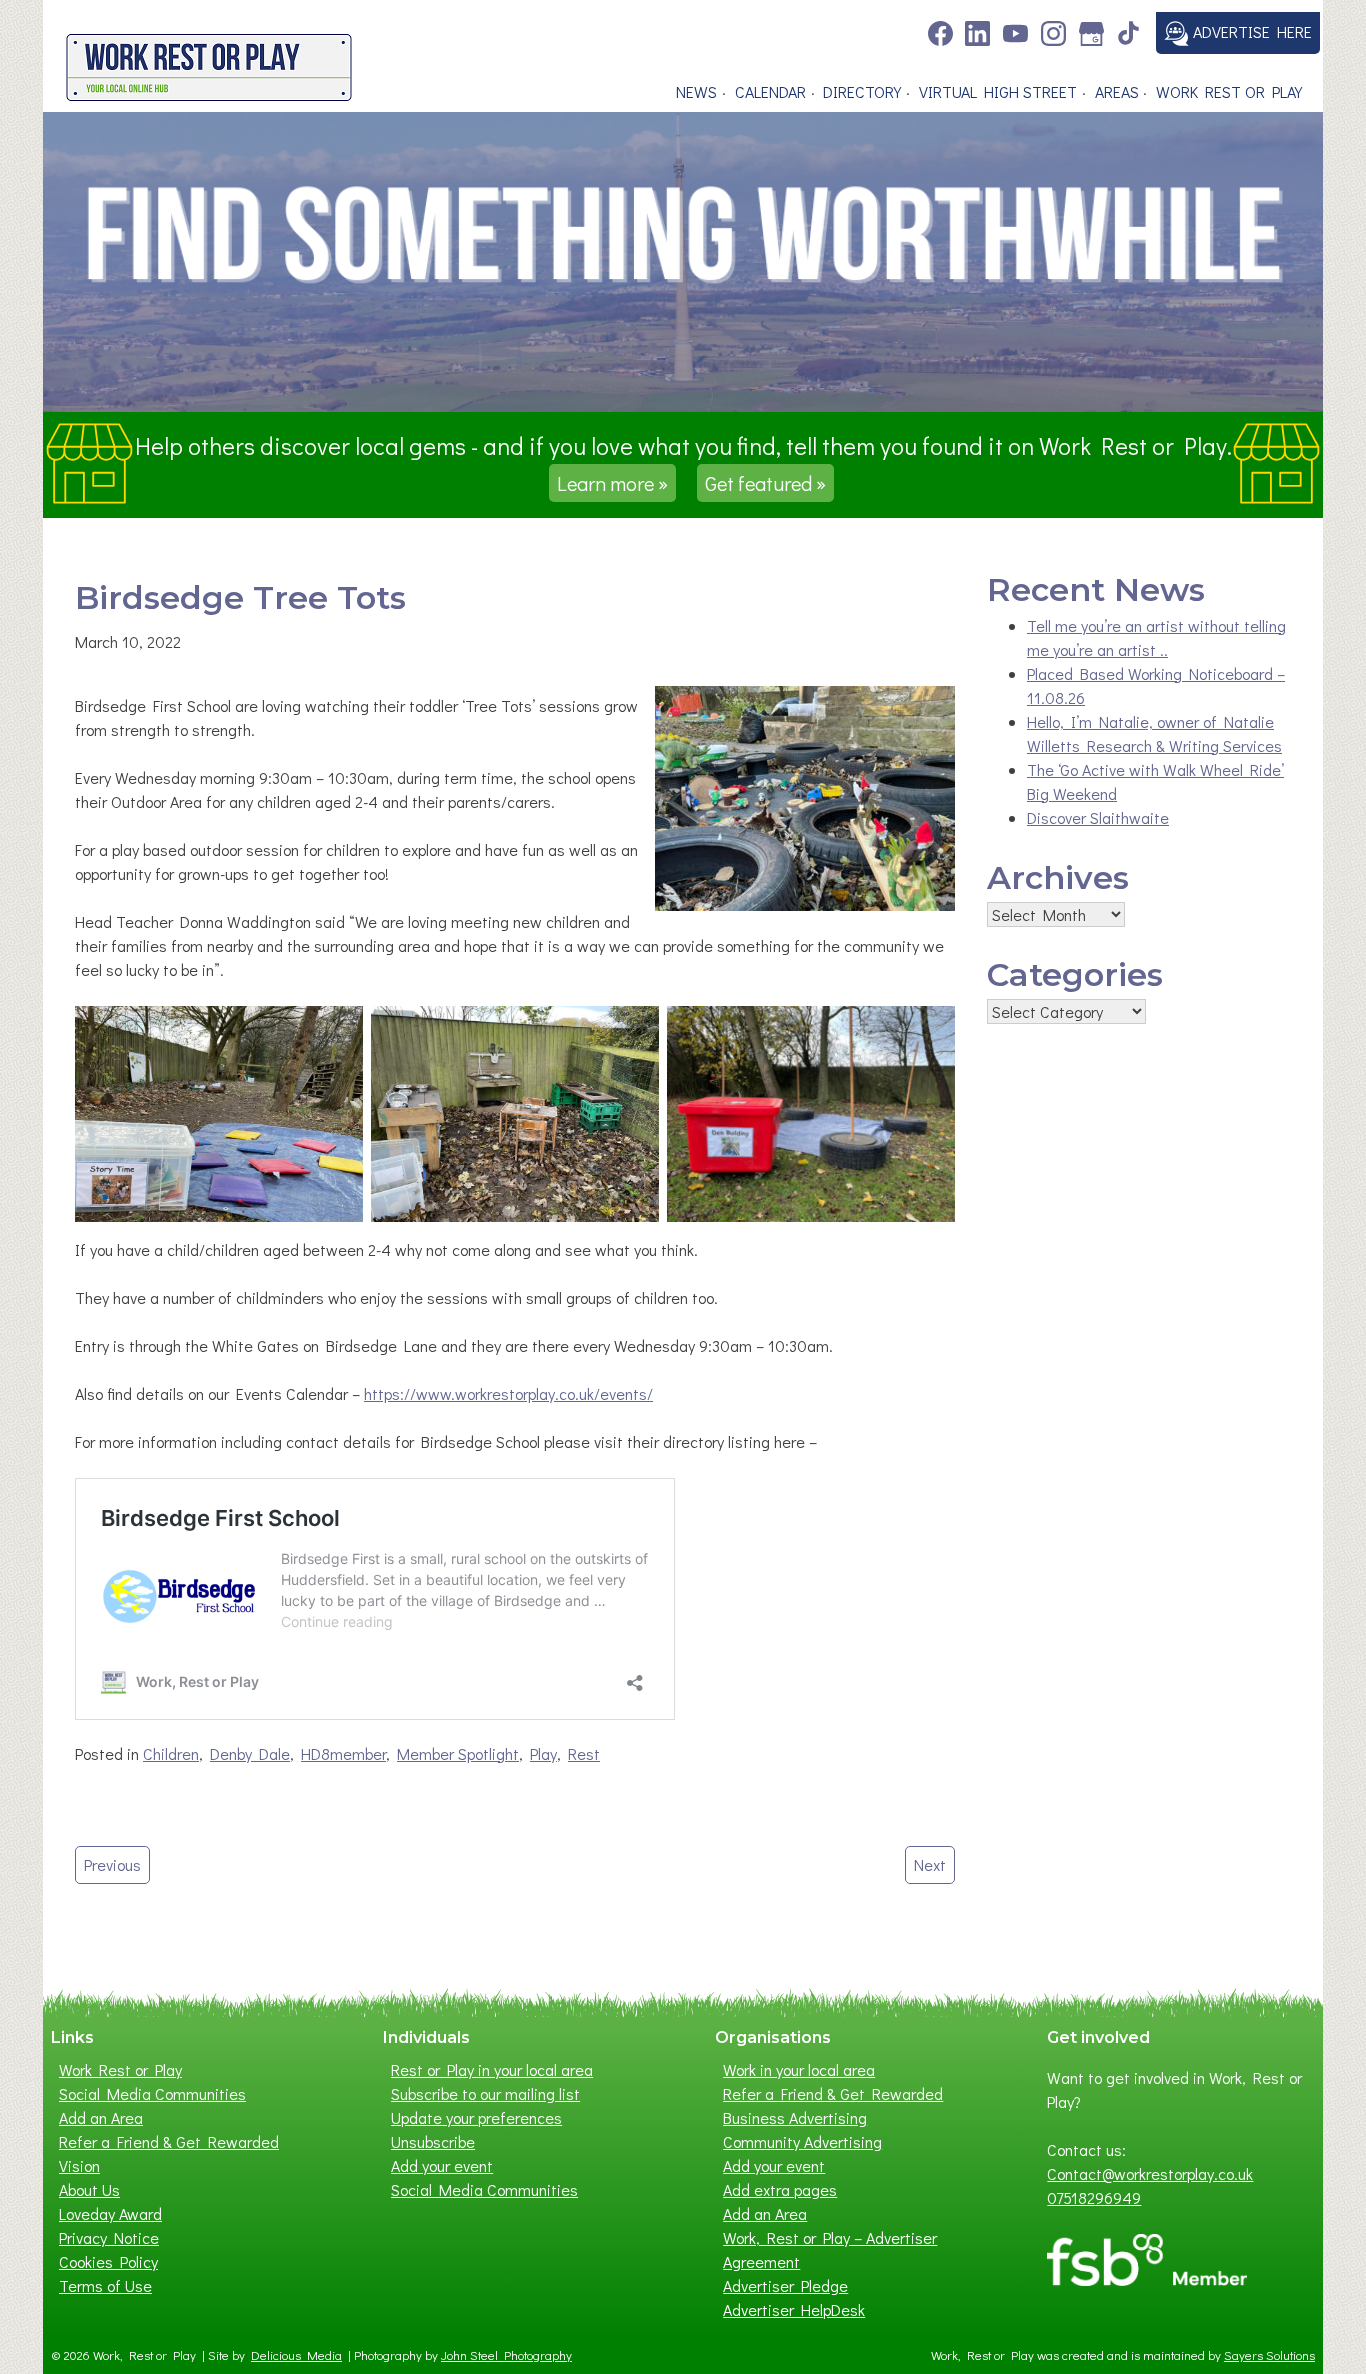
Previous (112, 1864)
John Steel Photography (506, 2355)
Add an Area (101, 2117)
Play (543, 1753)
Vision (79, 2165)
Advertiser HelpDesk (794, 2309)
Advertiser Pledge (785, 2285)
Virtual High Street (998, 91)
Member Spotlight (458, 1753)
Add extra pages (780, 2189)
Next (930, 1864)
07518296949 (1094, 2197)
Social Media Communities (152, 2093)
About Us (89, 2189)
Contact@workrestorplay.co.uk (1150, 2173)
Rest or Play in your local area (492, 2069)
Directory (862, 91)
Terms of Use (105, 2285)
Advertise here (1250, 31)
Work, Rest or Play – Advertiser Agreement (830, 2249)
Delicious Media (296, 2355)
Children (171, 1753)
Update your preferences (476, 2117)
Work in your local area (799, 2069)
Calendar (770, 91)
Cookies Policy (108, 2261)
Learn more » (612, 483)
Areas (1117, 91)
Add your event (442, 2165)
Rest (584, 1753)
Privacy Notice (109, 2237)
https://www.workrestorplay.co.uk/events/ (508, 1393)
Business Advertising (795, 2117)
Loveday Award (110, 2213)
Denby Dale (250, 1753)
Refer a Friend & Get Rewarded (169, 2141)
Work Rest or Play (1229, 91)
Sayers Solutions (1269, 2355)
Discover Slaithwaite (1098, 817)
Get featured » (765, 483)
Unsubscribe (433, 2141)
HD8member (343, 1753)
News (696, 91)
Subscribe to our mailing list (485, 2093)
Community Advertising (802, 2141)
